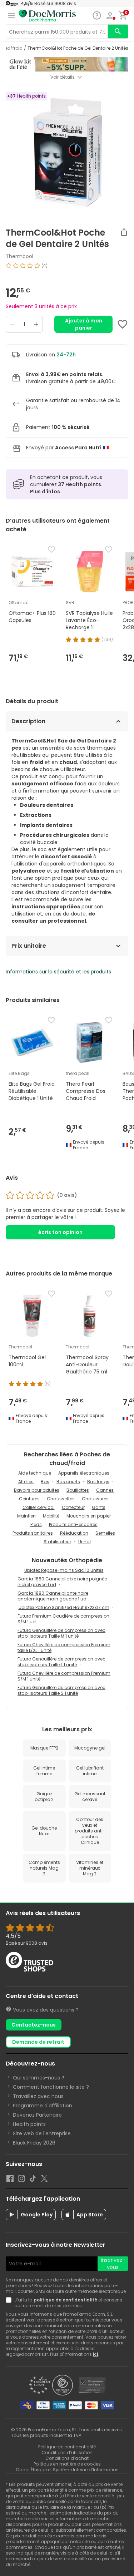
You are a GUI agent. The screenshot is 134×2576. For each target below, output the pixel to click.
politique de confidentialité (65, 2300)
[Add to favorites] (123, 324)
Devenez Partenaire (37, 2115)
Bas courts (68, 1482)
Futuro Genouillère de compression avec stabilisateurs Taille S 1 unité (61, 1690)
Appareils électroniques (84, 1473)
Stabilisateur (57, 1542)
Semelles (105, 1533)
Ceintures (29, 1499)
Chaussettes (61, 1499)
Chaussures (95, 1499)
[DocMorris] (47, 16)
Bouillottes (78, 1490)
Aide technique (35, 1473)
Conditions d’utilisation (67, 2452)
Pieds (36, 1524)
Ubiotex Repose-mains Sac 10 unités (64, 1570)
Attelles (26, 1482)
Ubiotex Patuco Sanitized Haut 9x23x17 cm (64, 1607)
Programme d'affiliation (43, 2106)
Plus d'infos (45, 492)
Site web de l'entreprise (42, 2133)
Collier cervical (39, 1507)
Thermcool (19, 256)
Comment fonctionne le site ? (51, 2087)
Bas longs (98, 1482)
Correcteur (73, 1507)
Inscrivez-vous (113, 2264)
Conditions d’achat (67, 2458)
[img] (67, 268)
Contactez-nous (34, 2025)
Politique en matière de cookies (67, 2464)
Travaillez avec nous (38, 2096)
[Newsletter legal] (10, 2303)
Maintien (26, 1516)
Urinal (85, 1542)
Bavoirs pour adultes (37, 1490)
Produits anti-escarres (73, 1524)
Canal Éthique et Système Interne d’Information (67, 2470)
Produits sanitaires (33, 1533)
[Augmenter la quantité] (36, 324)
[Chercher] (118, 31)
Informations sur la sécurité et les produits (58, 972)
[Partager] (124, 232)
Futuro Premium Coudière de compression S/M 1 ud (63, 1619)
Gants (99, 1507)
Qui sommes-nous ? (39, 2078)
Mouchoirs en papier (89, 1516)
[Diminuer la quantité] (13, 324)
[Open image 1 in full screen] (68, 152)
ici (95, 2354)
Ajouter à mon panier (84, 324)
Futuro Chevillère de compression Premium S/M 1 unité (64, 1676)
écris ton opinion (60, 1232)
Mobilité (51, 1516)
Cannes (105, 1490)
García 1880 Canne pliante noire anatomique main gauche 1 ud (53, 1596)
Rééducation (74, 1533)
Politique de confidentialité (67, 2447)
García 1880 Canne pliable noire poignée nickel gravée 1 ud (62, 1582)
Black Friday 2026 (34, 2143)
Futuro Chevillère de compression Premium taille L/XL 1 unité (64, 1647)
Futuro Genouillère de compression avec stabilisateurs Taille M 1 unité (61, 1633)
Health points (29, 2124)
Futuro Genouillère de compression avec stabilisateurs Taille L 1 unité (61, 1662)
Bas (45, 1482)
